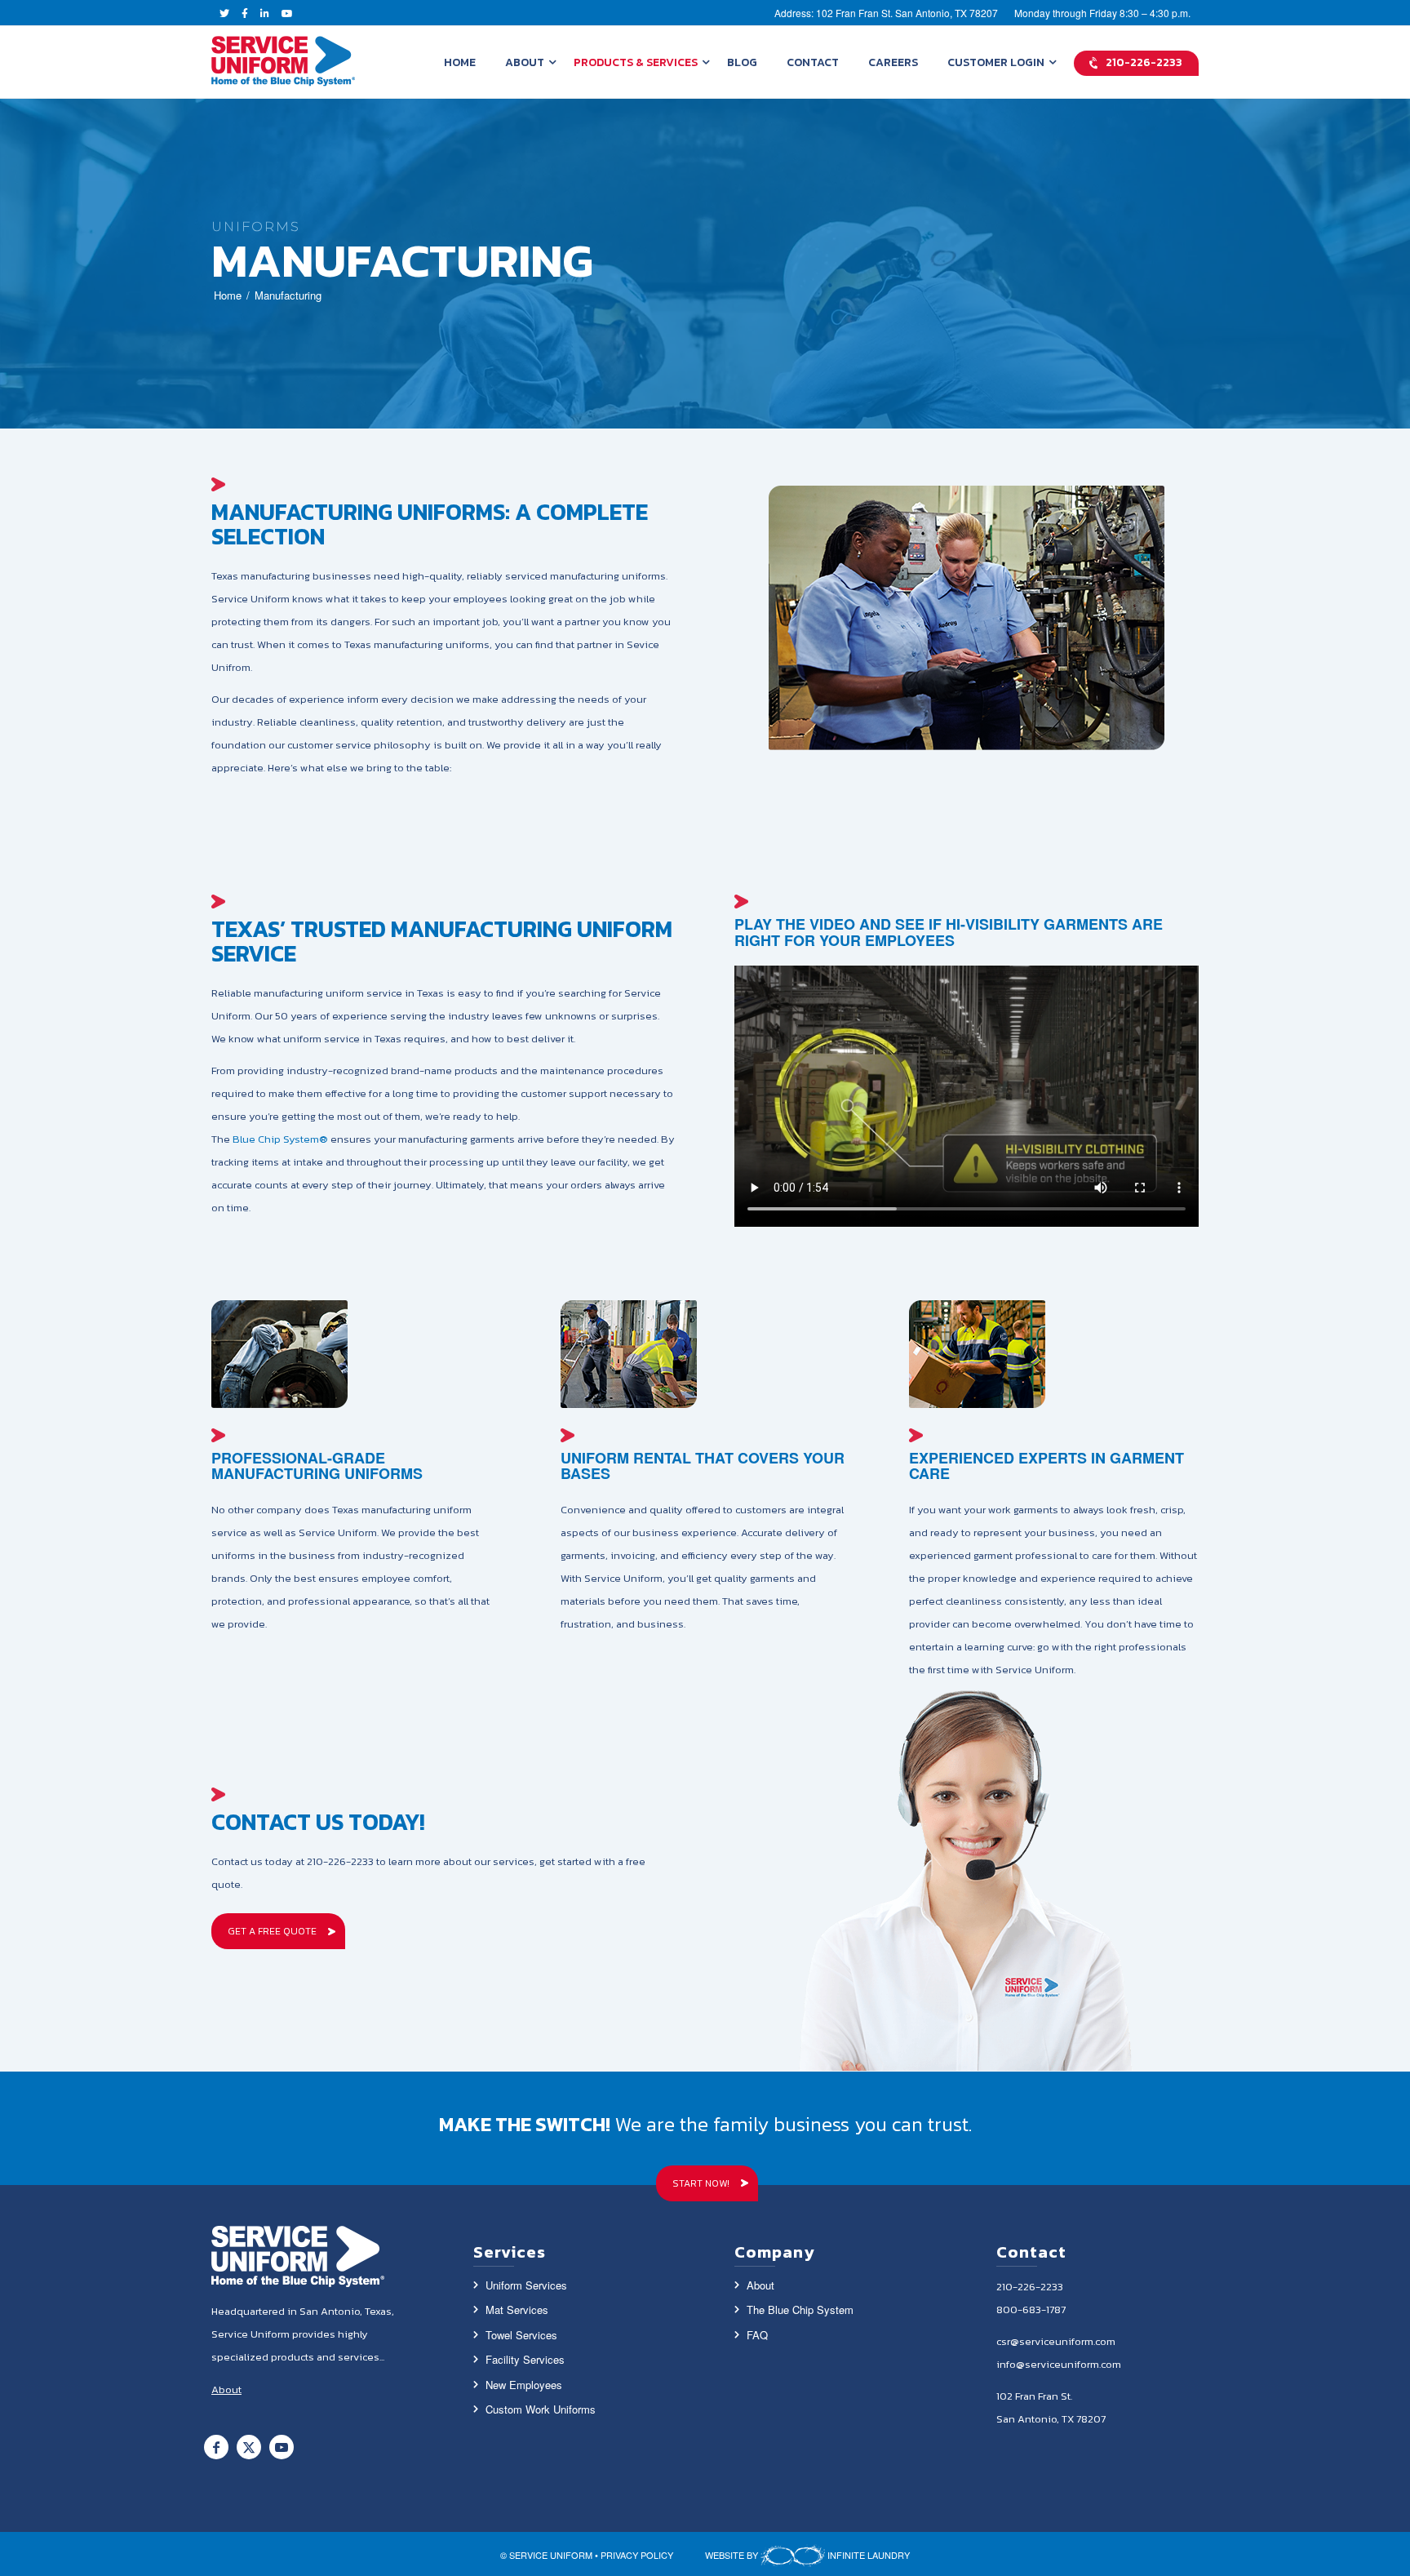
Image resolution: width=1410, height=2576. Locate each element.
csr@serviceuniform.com (1056, 2341)
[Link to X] (249, 2447)
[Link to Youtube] (282, 2447)
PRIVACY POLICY (637, 2555)
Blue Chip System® (280, 1139)
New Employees (524, 2385)
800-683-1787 (1031, 2310)
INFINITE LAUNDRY (867, 2555)
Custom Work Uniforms (541, 2409)
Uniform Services (526, 2285)
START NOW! (701, 2183)
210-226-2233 (1030, 2287)
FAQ (757, 2335)
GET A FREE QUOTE (272, 1931)
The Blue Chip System (800, 2310)
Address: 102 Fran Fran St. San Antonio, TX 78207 (886, 13)
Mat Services (517, 2310)
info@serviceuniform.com (1059, 2364)
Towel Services (521, 2335)
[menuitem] (460, 62)
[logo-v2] (284, 62)
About (760, 2285)
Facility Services (525, 2359)
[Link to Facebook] (216, 2447)
